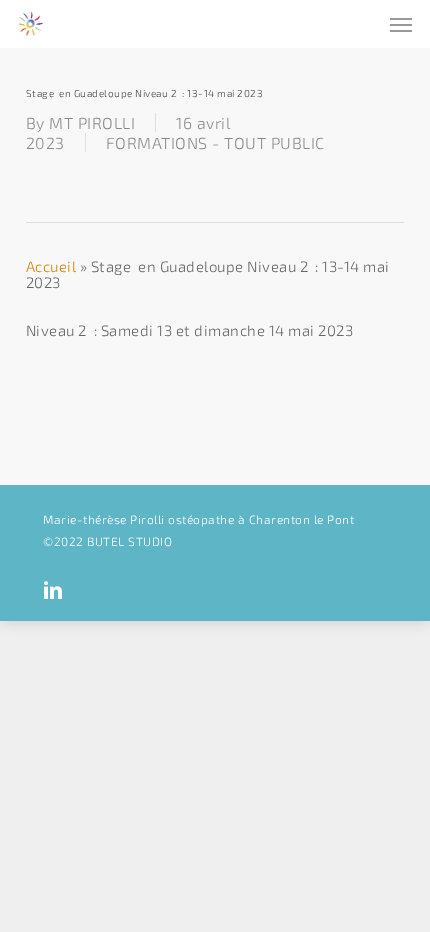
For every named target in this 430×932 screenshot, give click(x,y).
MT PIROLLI (92, 122)
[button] (401, 24)
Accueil (51, 266)
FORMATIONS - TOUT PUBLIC (215, 142)
